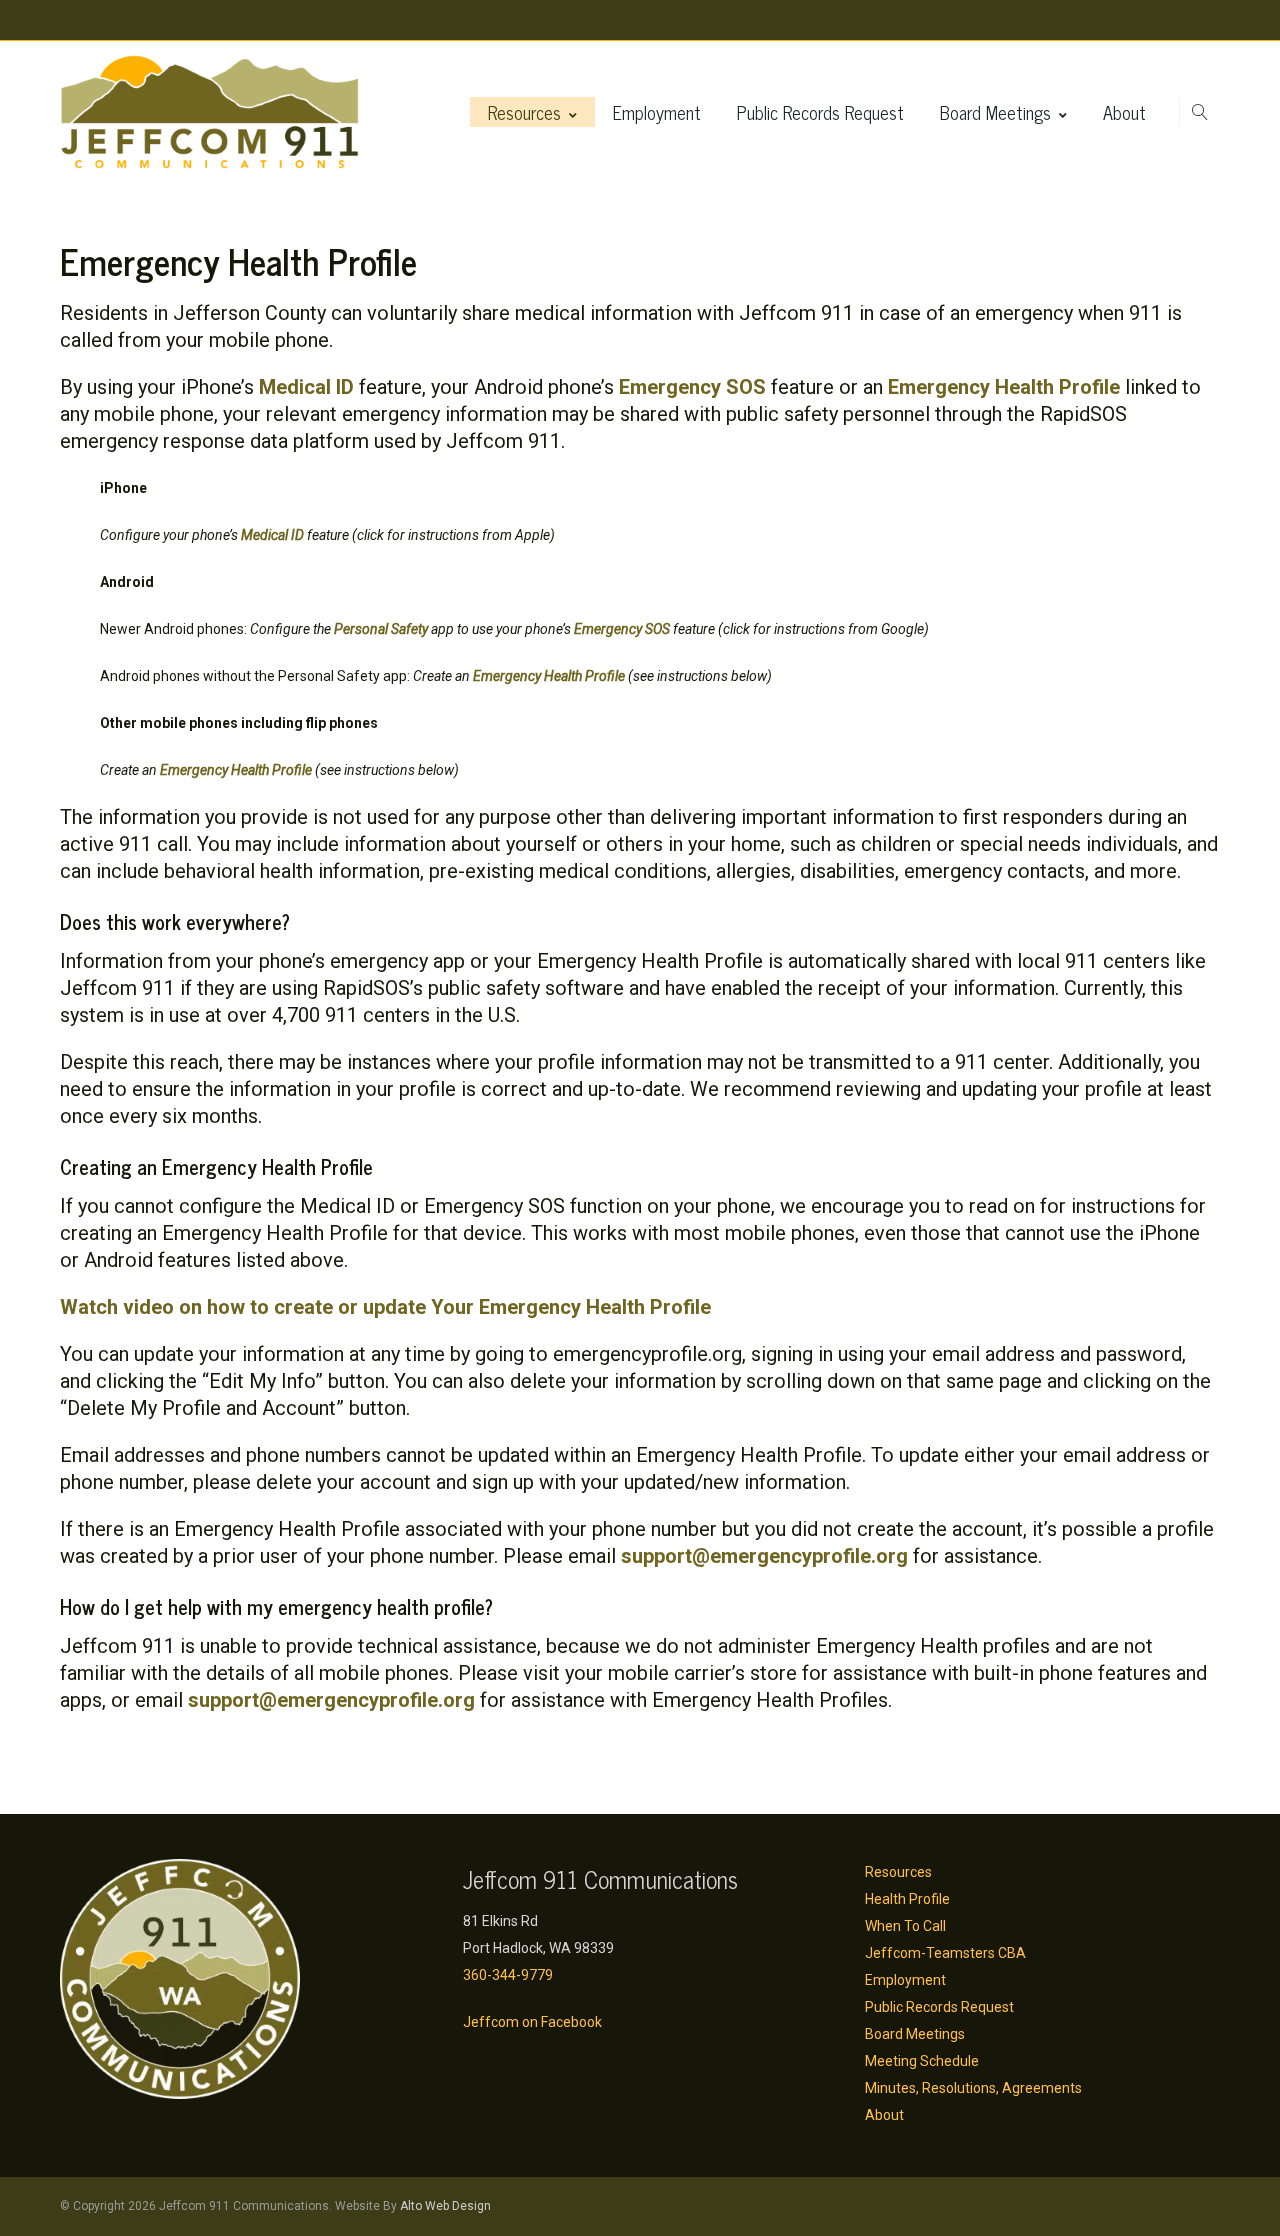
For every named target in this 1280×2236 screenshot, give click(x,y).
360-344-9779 (508, 1975)
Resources (524, 112)
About (1124, 112)
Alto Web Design (445, 2206)
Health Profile (907, 1899)
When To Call (905, 1926)
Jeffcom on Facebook (532, 2022)
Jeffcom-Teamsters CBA (945, 1953)
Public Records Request (820, 112)
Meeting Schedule (922, 2061)
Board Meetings (995, 112)
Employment (657, 112)
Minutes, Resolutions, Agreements (973, 2088)
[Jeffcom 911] (210, 112)
